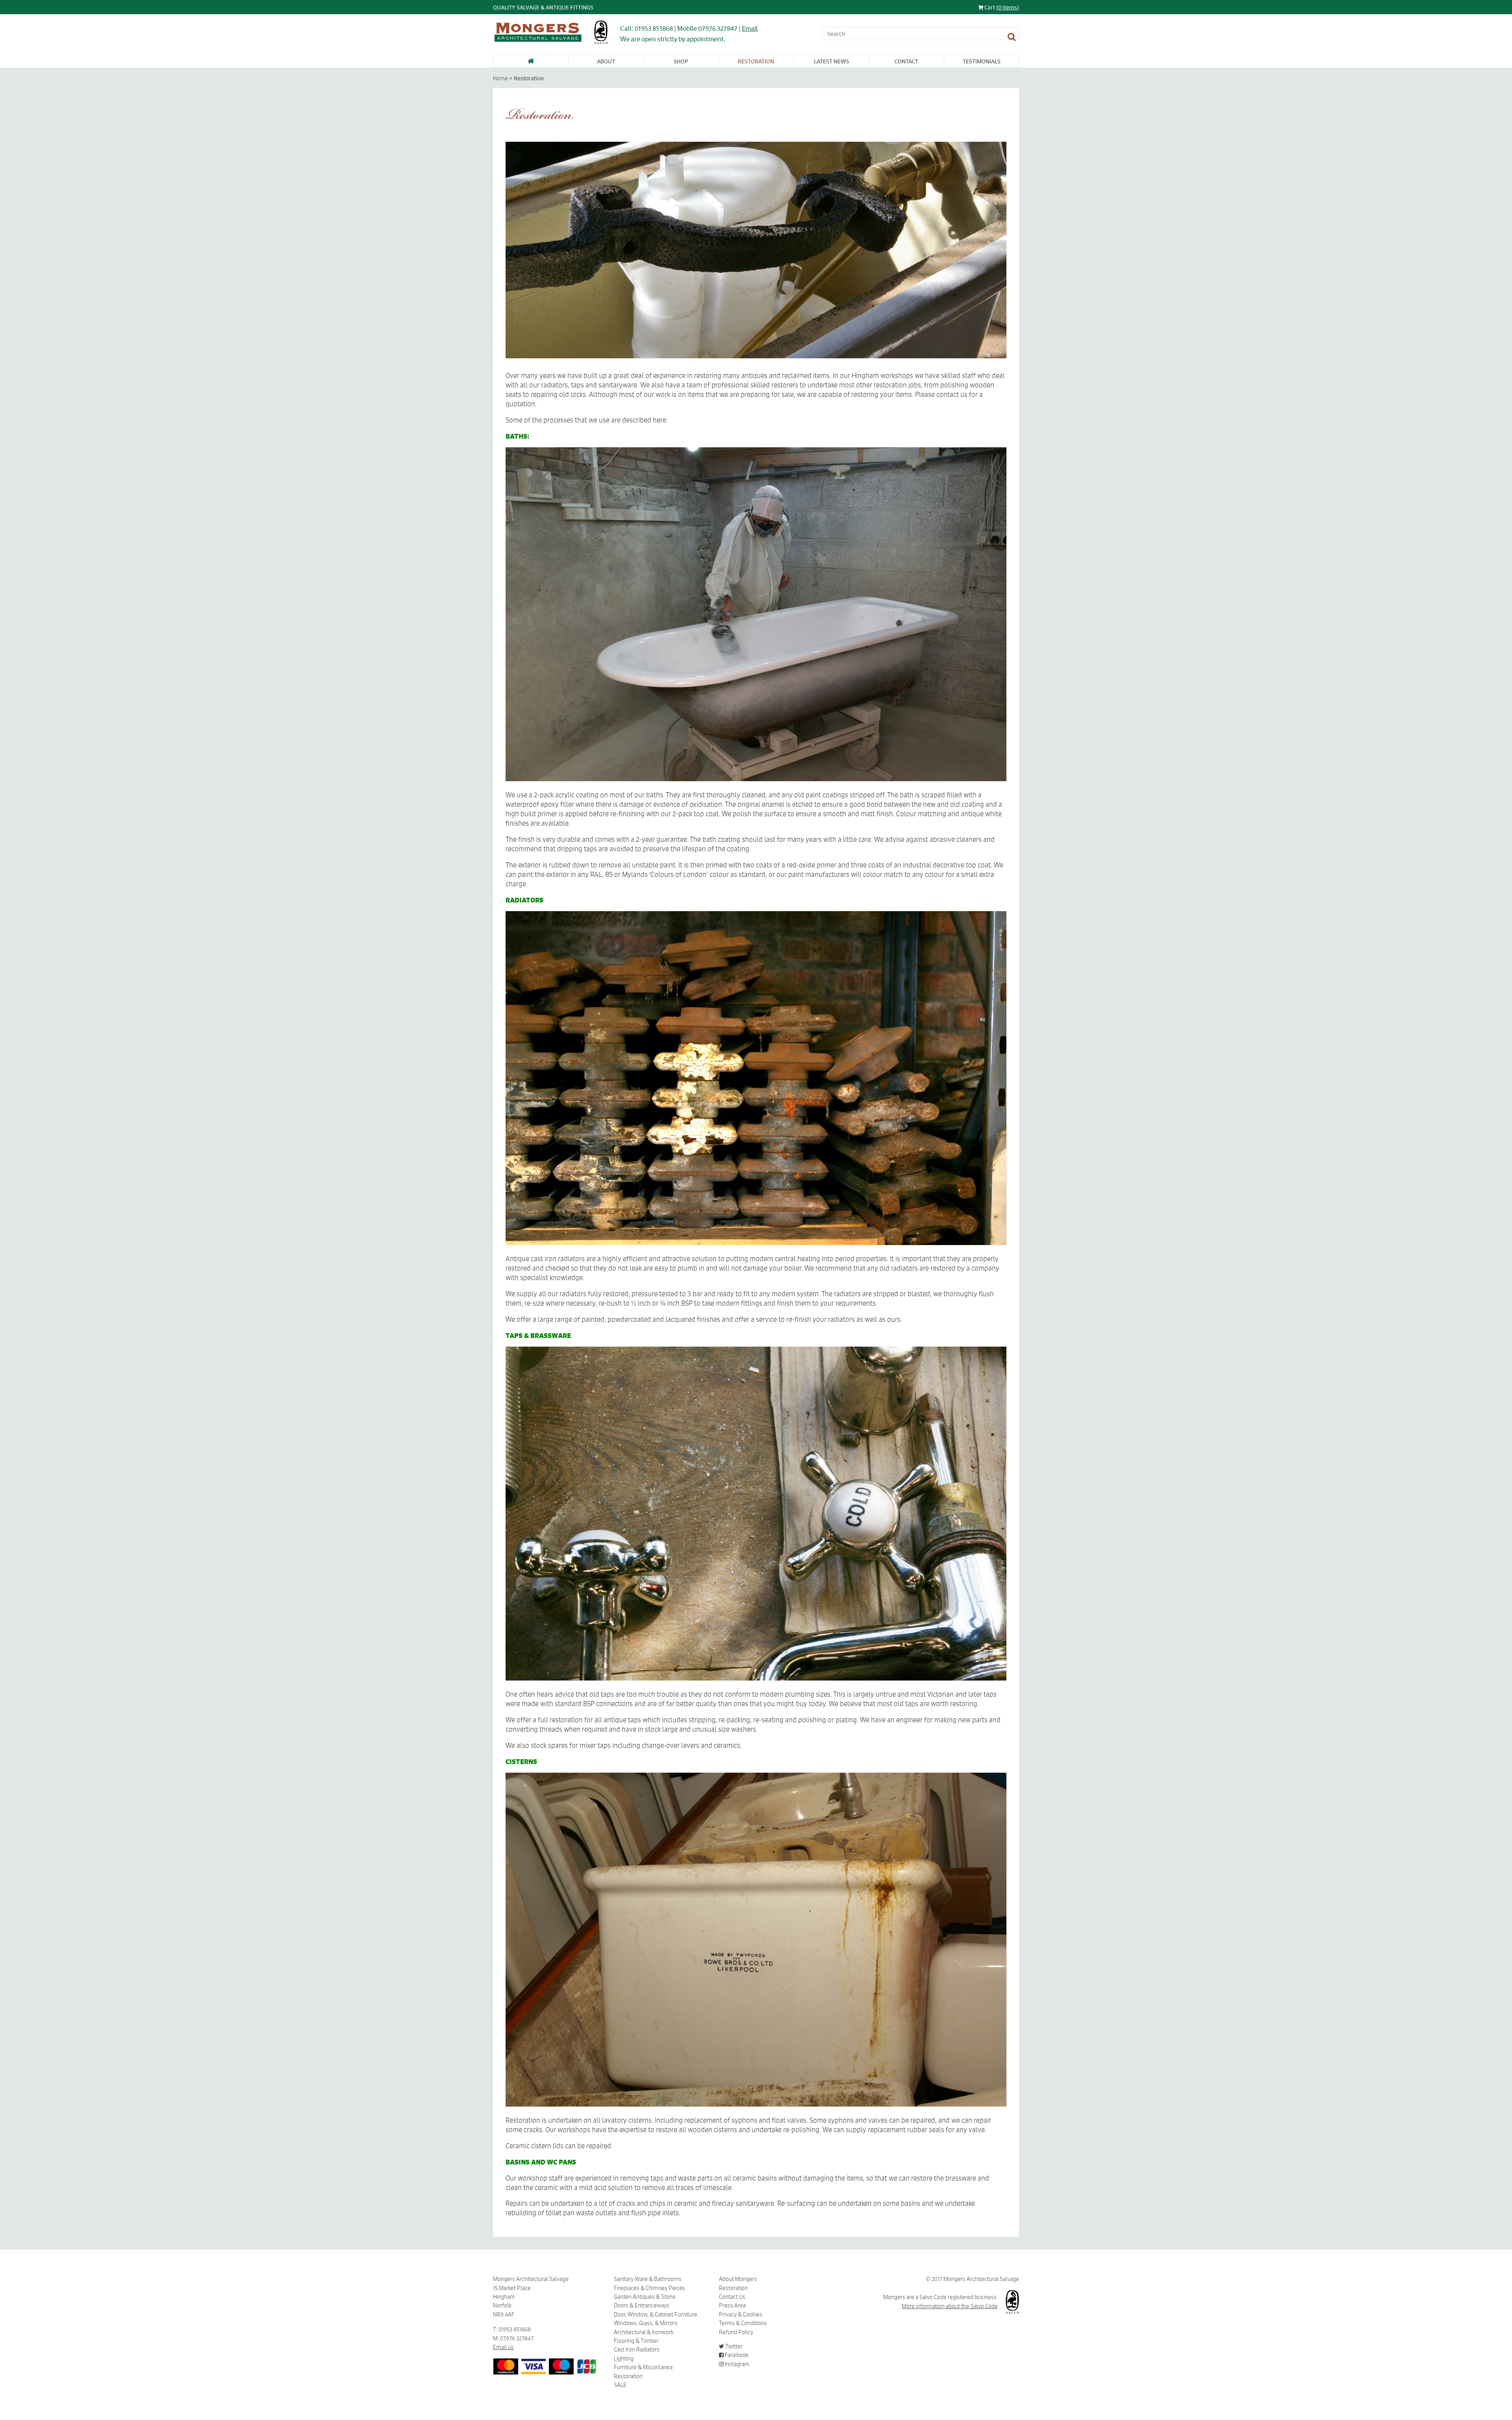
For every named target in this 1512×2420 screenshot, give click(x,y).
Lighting (624, 2359)
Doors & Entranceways (642, 2305)
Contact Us (732, 2297)
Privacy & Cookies (741, 2314)
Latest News (831, 61)
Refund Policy (736, 2332)
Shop (681, 61)
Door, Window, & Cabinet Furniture (656, 2314)
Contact (906, 61)
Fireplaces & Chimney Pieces (649, 2288)
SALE (620, 2385)
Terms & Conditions (743, 2323)
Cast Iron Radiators (637, 2350)
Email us (503, 2347)
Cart (1001, 7)
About (606, 61)
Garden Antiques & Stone (645, 2297)
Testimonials (982, 61)
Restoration (756, 61)
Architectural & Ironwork (644, 2332)
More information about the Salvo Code (950, 2306)
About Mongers (738, 2279)
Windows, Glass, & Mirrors (646, 2323)
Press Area (732, 2305)
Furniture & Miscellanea (643, 2367)
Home (500, 78)
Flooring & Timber (636, 2341)
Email (750, 28)
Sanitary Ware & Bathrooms (648, 2279)
